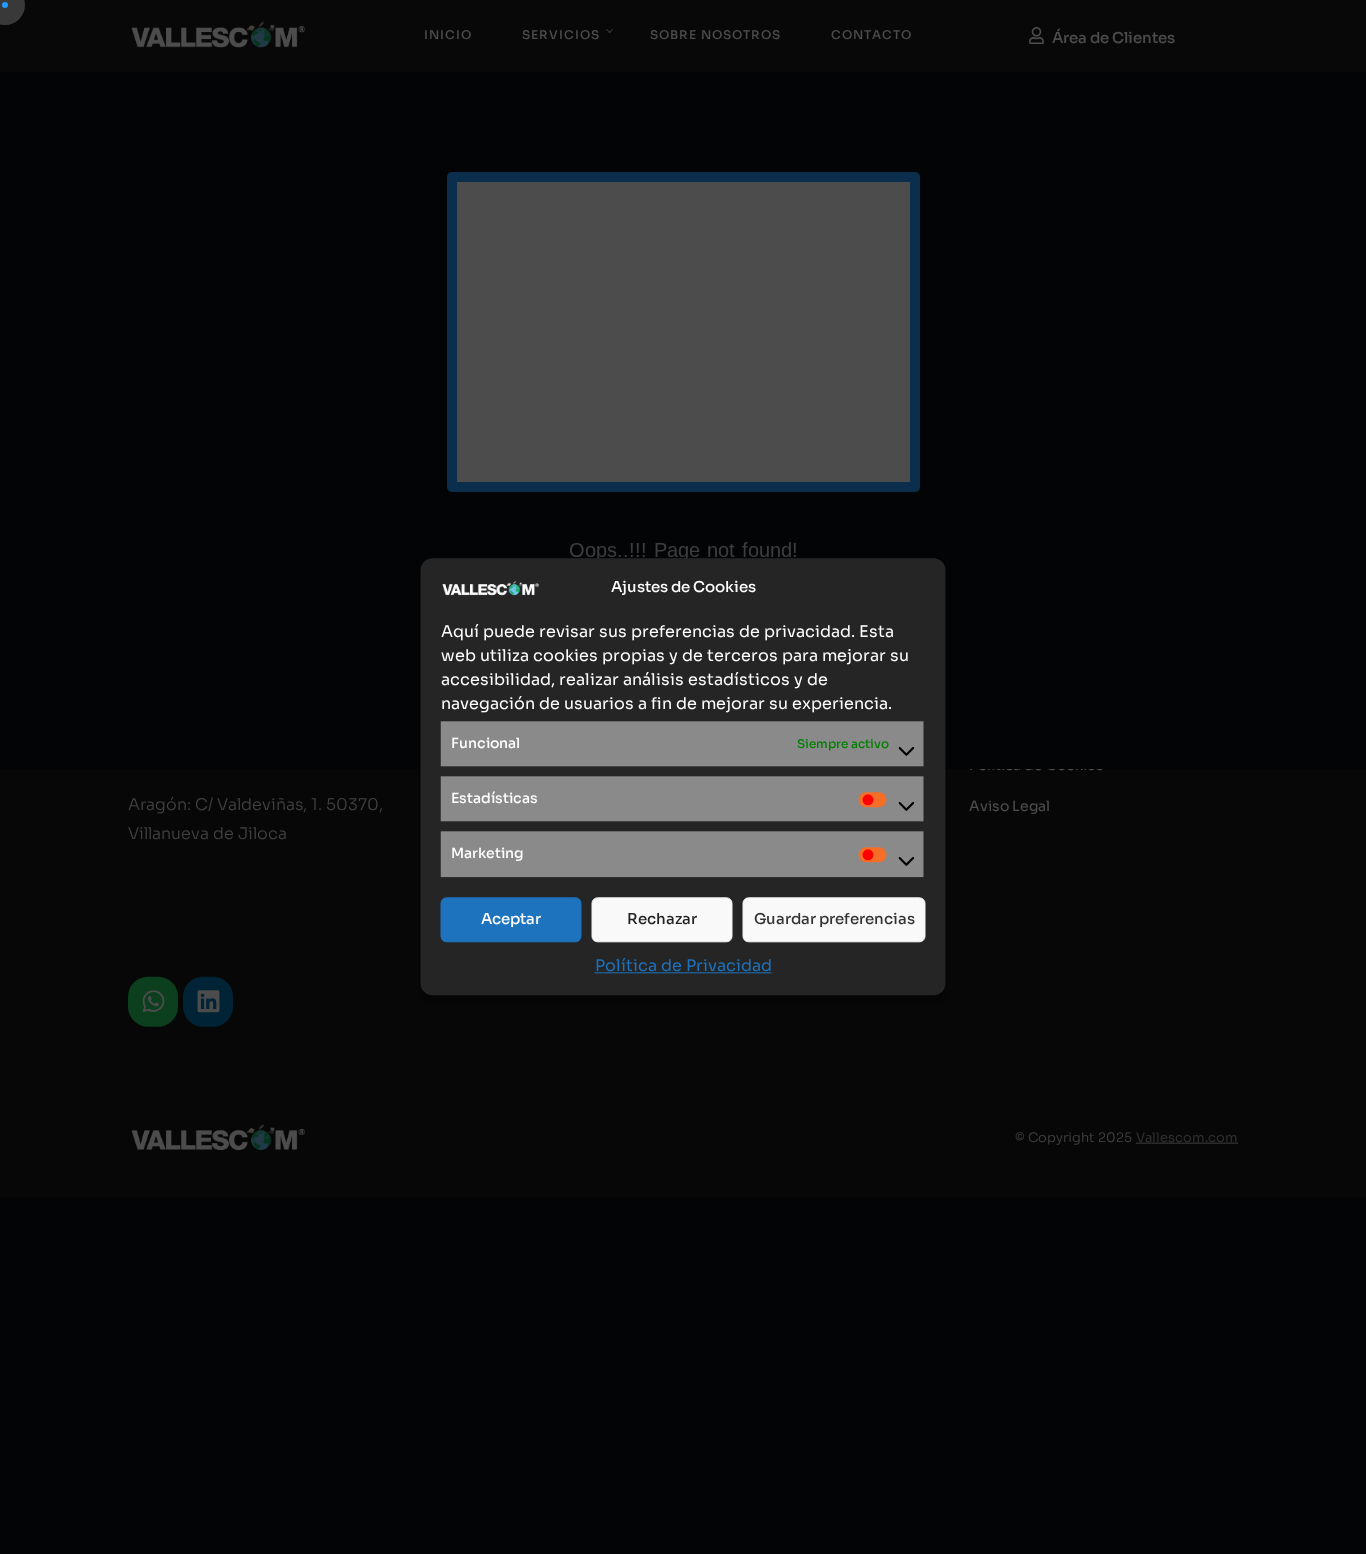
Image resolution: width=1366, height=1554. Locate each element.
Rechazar (662, 918)
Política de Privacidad (683, 965)
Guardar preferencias (834, 918)
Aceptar (511, 918)
